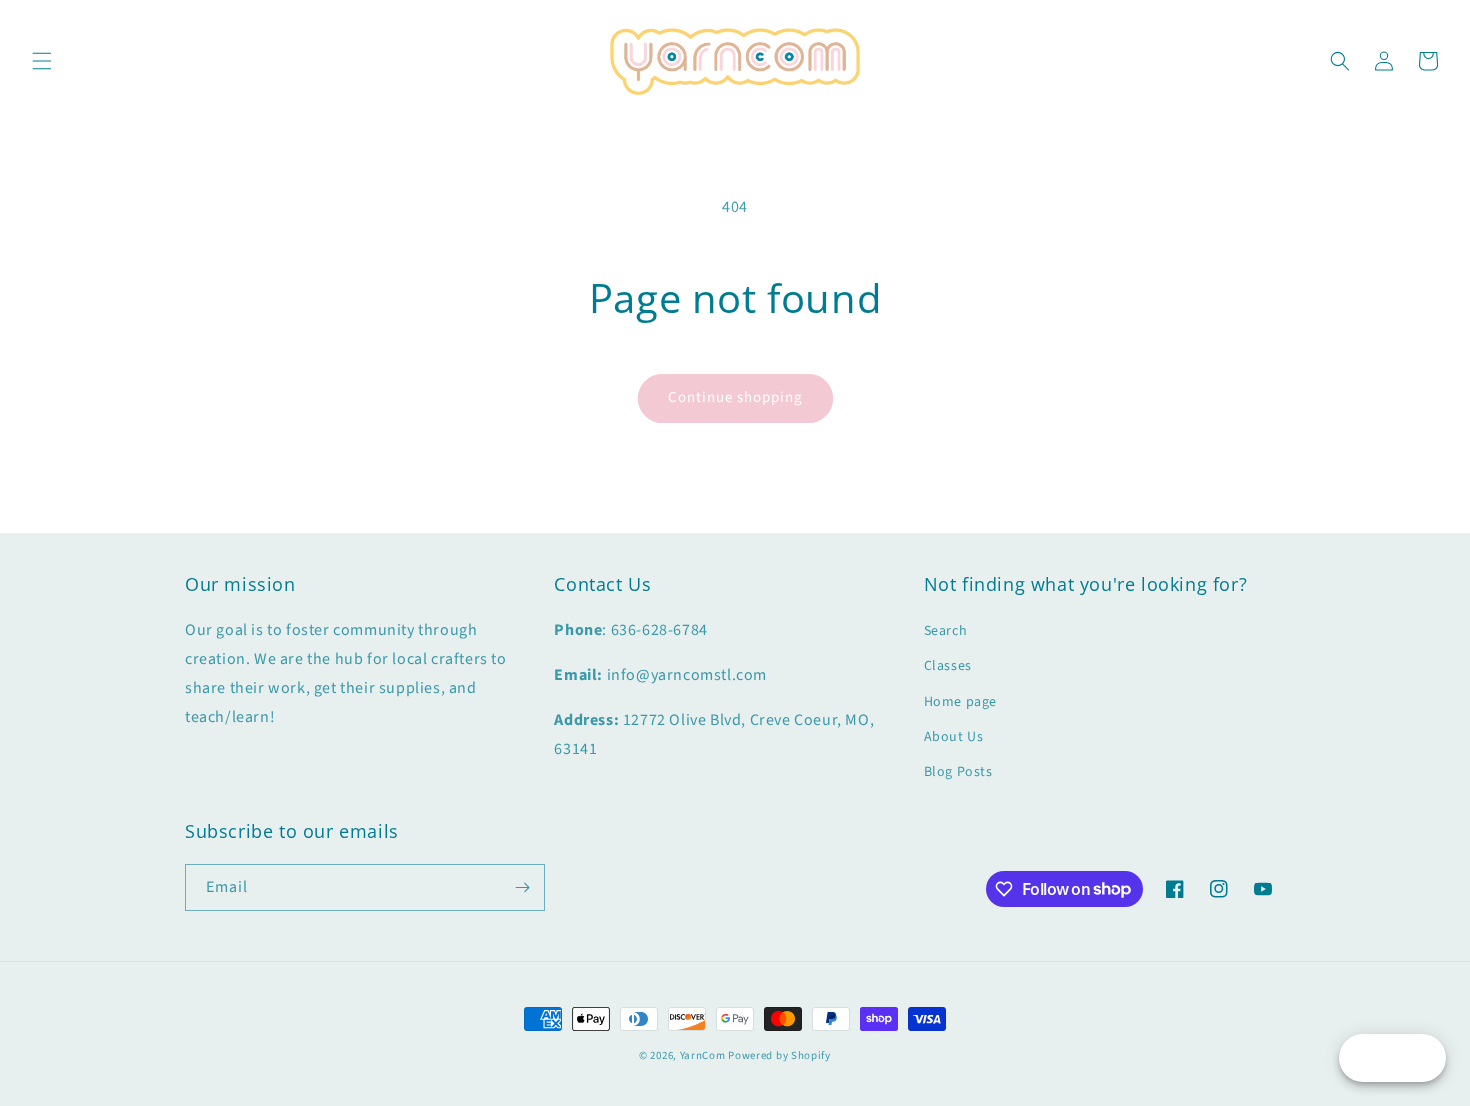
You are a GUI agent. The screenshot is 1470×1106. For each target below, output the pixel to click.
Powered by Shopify (779, 1055)
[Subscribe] (522, 887)
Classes (948, 666)
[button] (42, 61)
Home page (960, 702)
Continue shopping (735, 397)
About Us (954, 737)
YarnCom (703, 1055)
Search (946, 631)
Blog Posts (958, 772)
